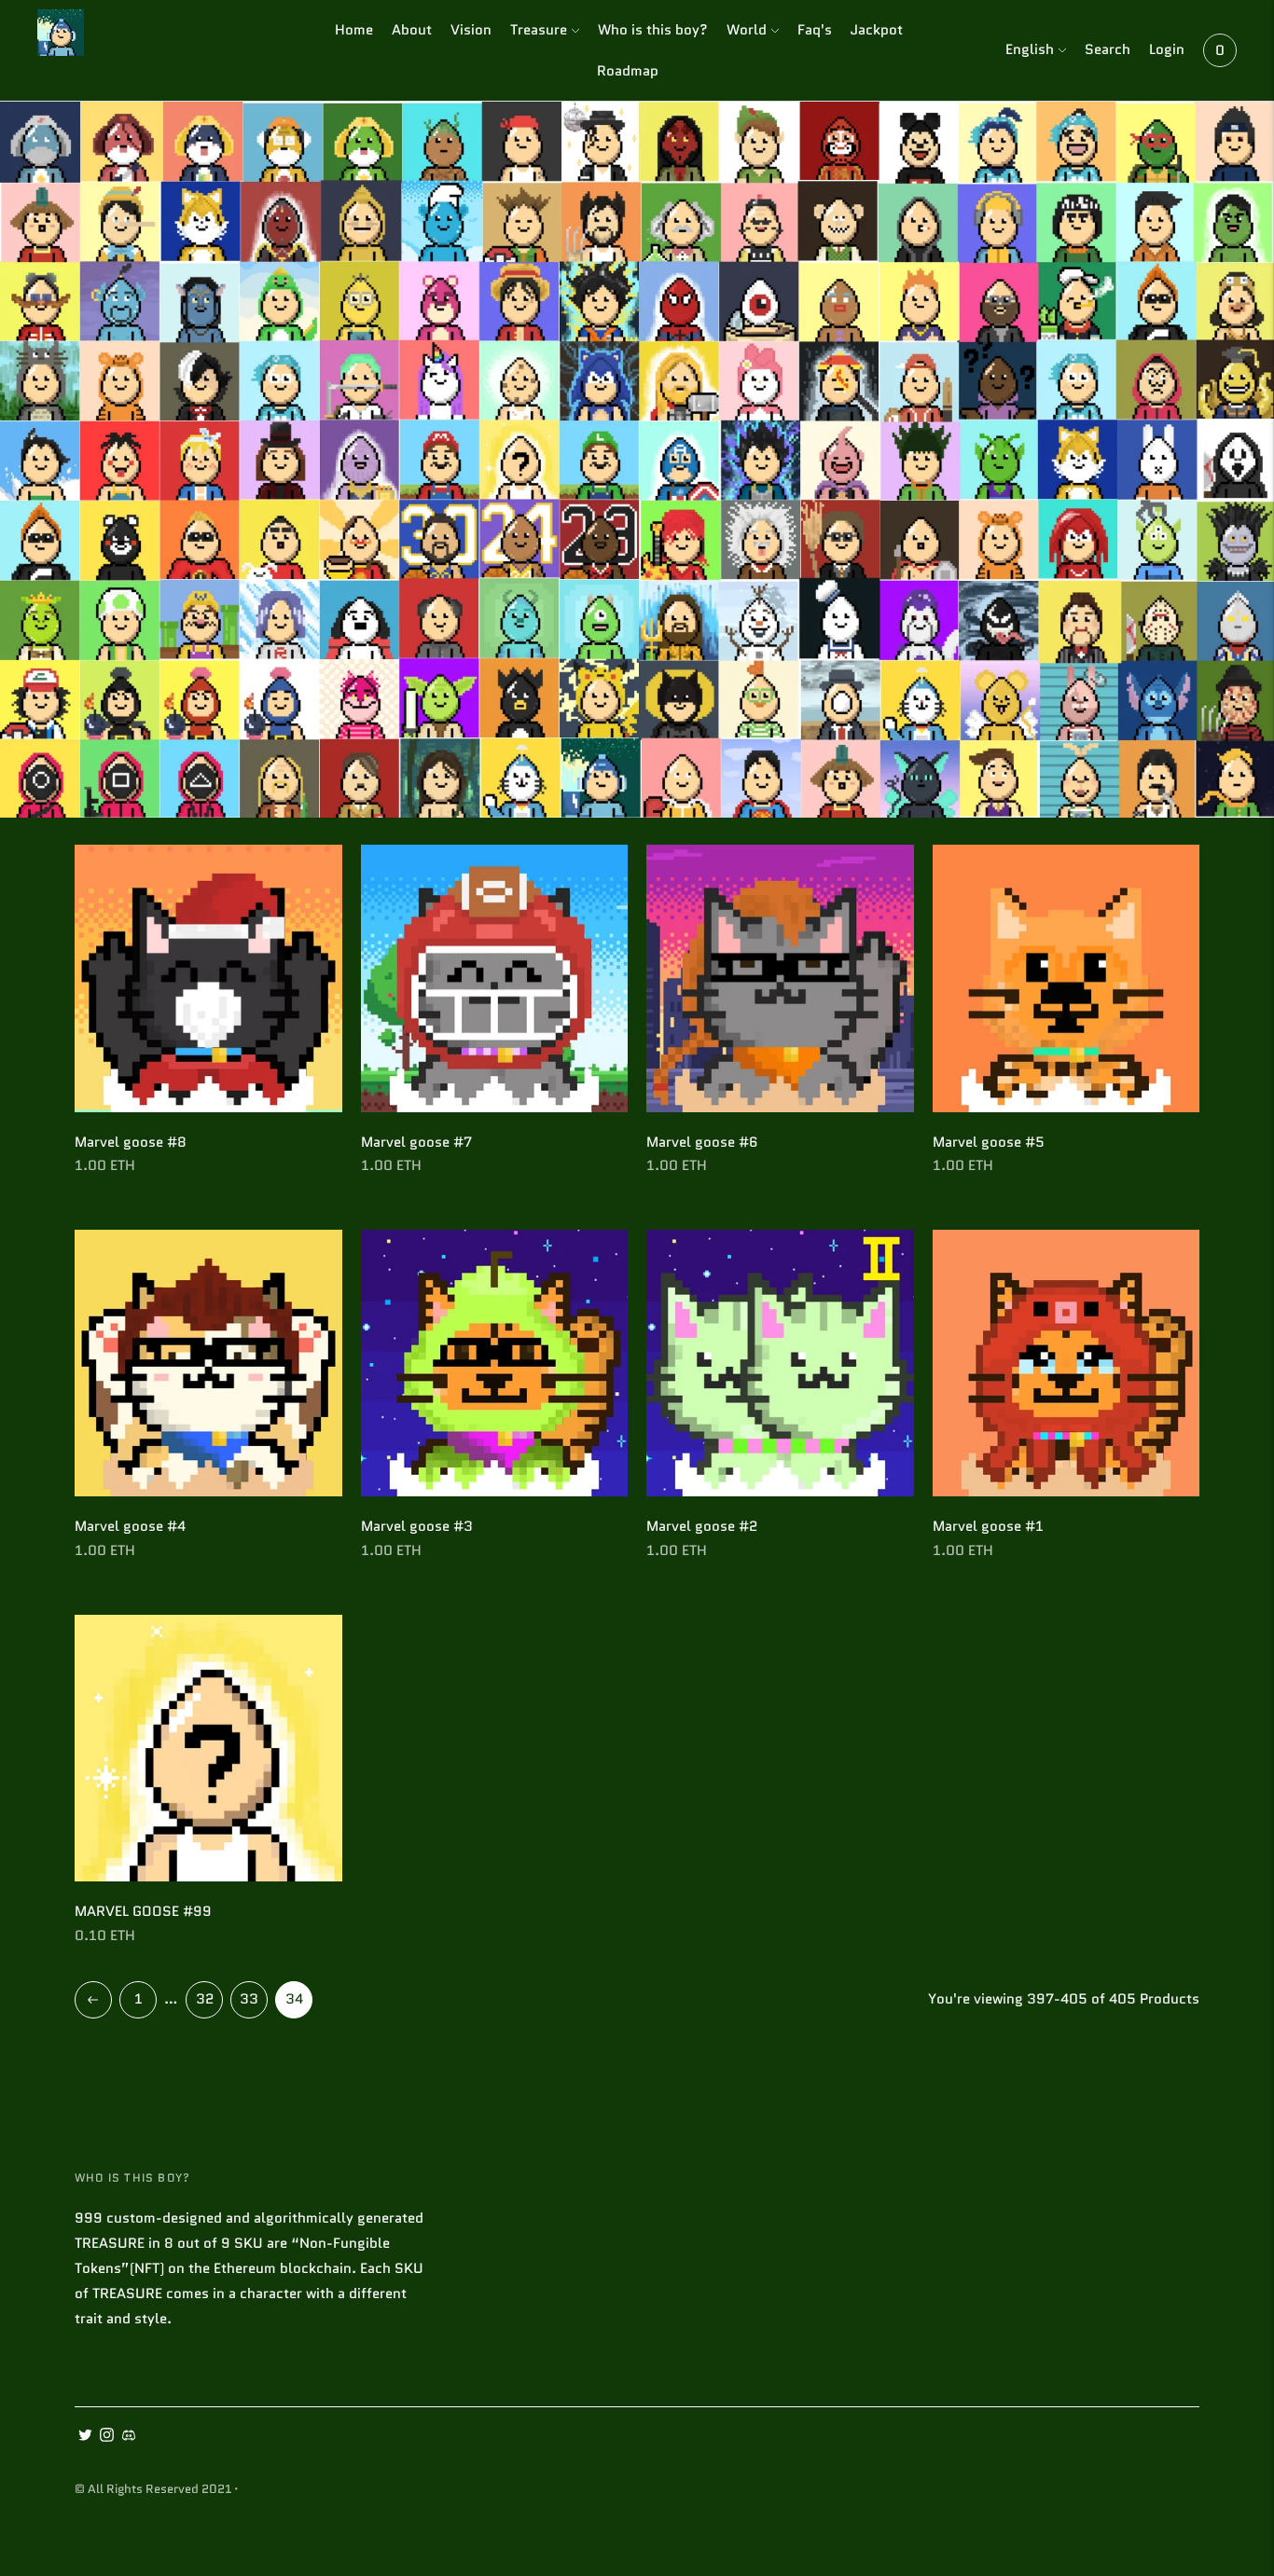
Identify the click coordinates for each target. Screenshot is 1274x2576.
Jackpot (877, 30)
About (412, 30)
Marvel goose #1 (988, 1526)
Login (1167, 49)
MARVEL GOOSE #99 (143, 1911)
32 (205, 1999)
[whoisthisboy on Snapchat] (128, 2437)
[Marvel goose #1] (1066, 1364)
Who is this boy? (653, 30)
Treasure (539, 30)
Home (354, 30)
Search (1108, 49)
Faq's (815, 30)
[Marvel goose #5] (1066, 978)
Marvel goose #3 (417, 1526)
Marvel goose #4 (130, 1526)
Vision (471, 30)
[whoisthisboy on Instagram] (107, 2437)
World (747, 30)
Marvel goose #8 (131, 1142)
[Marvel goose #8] (208, 978)
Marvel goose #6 (702, 1142)
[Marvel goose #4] (208, 1364)
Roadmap (628, 71)
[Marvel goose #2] (780, 1364)
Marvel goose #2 (702, 1526)
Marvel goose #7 (416, 1142)
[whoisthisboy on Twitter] (85, 2437)
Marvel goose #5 (989, 1142)
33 (249, 1999)
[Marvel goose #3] (495, 1364)
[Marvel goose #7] (495, 978)
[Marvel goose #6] (780, 978)
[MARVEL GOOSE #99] (208, 1749)
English (1030, 49)
